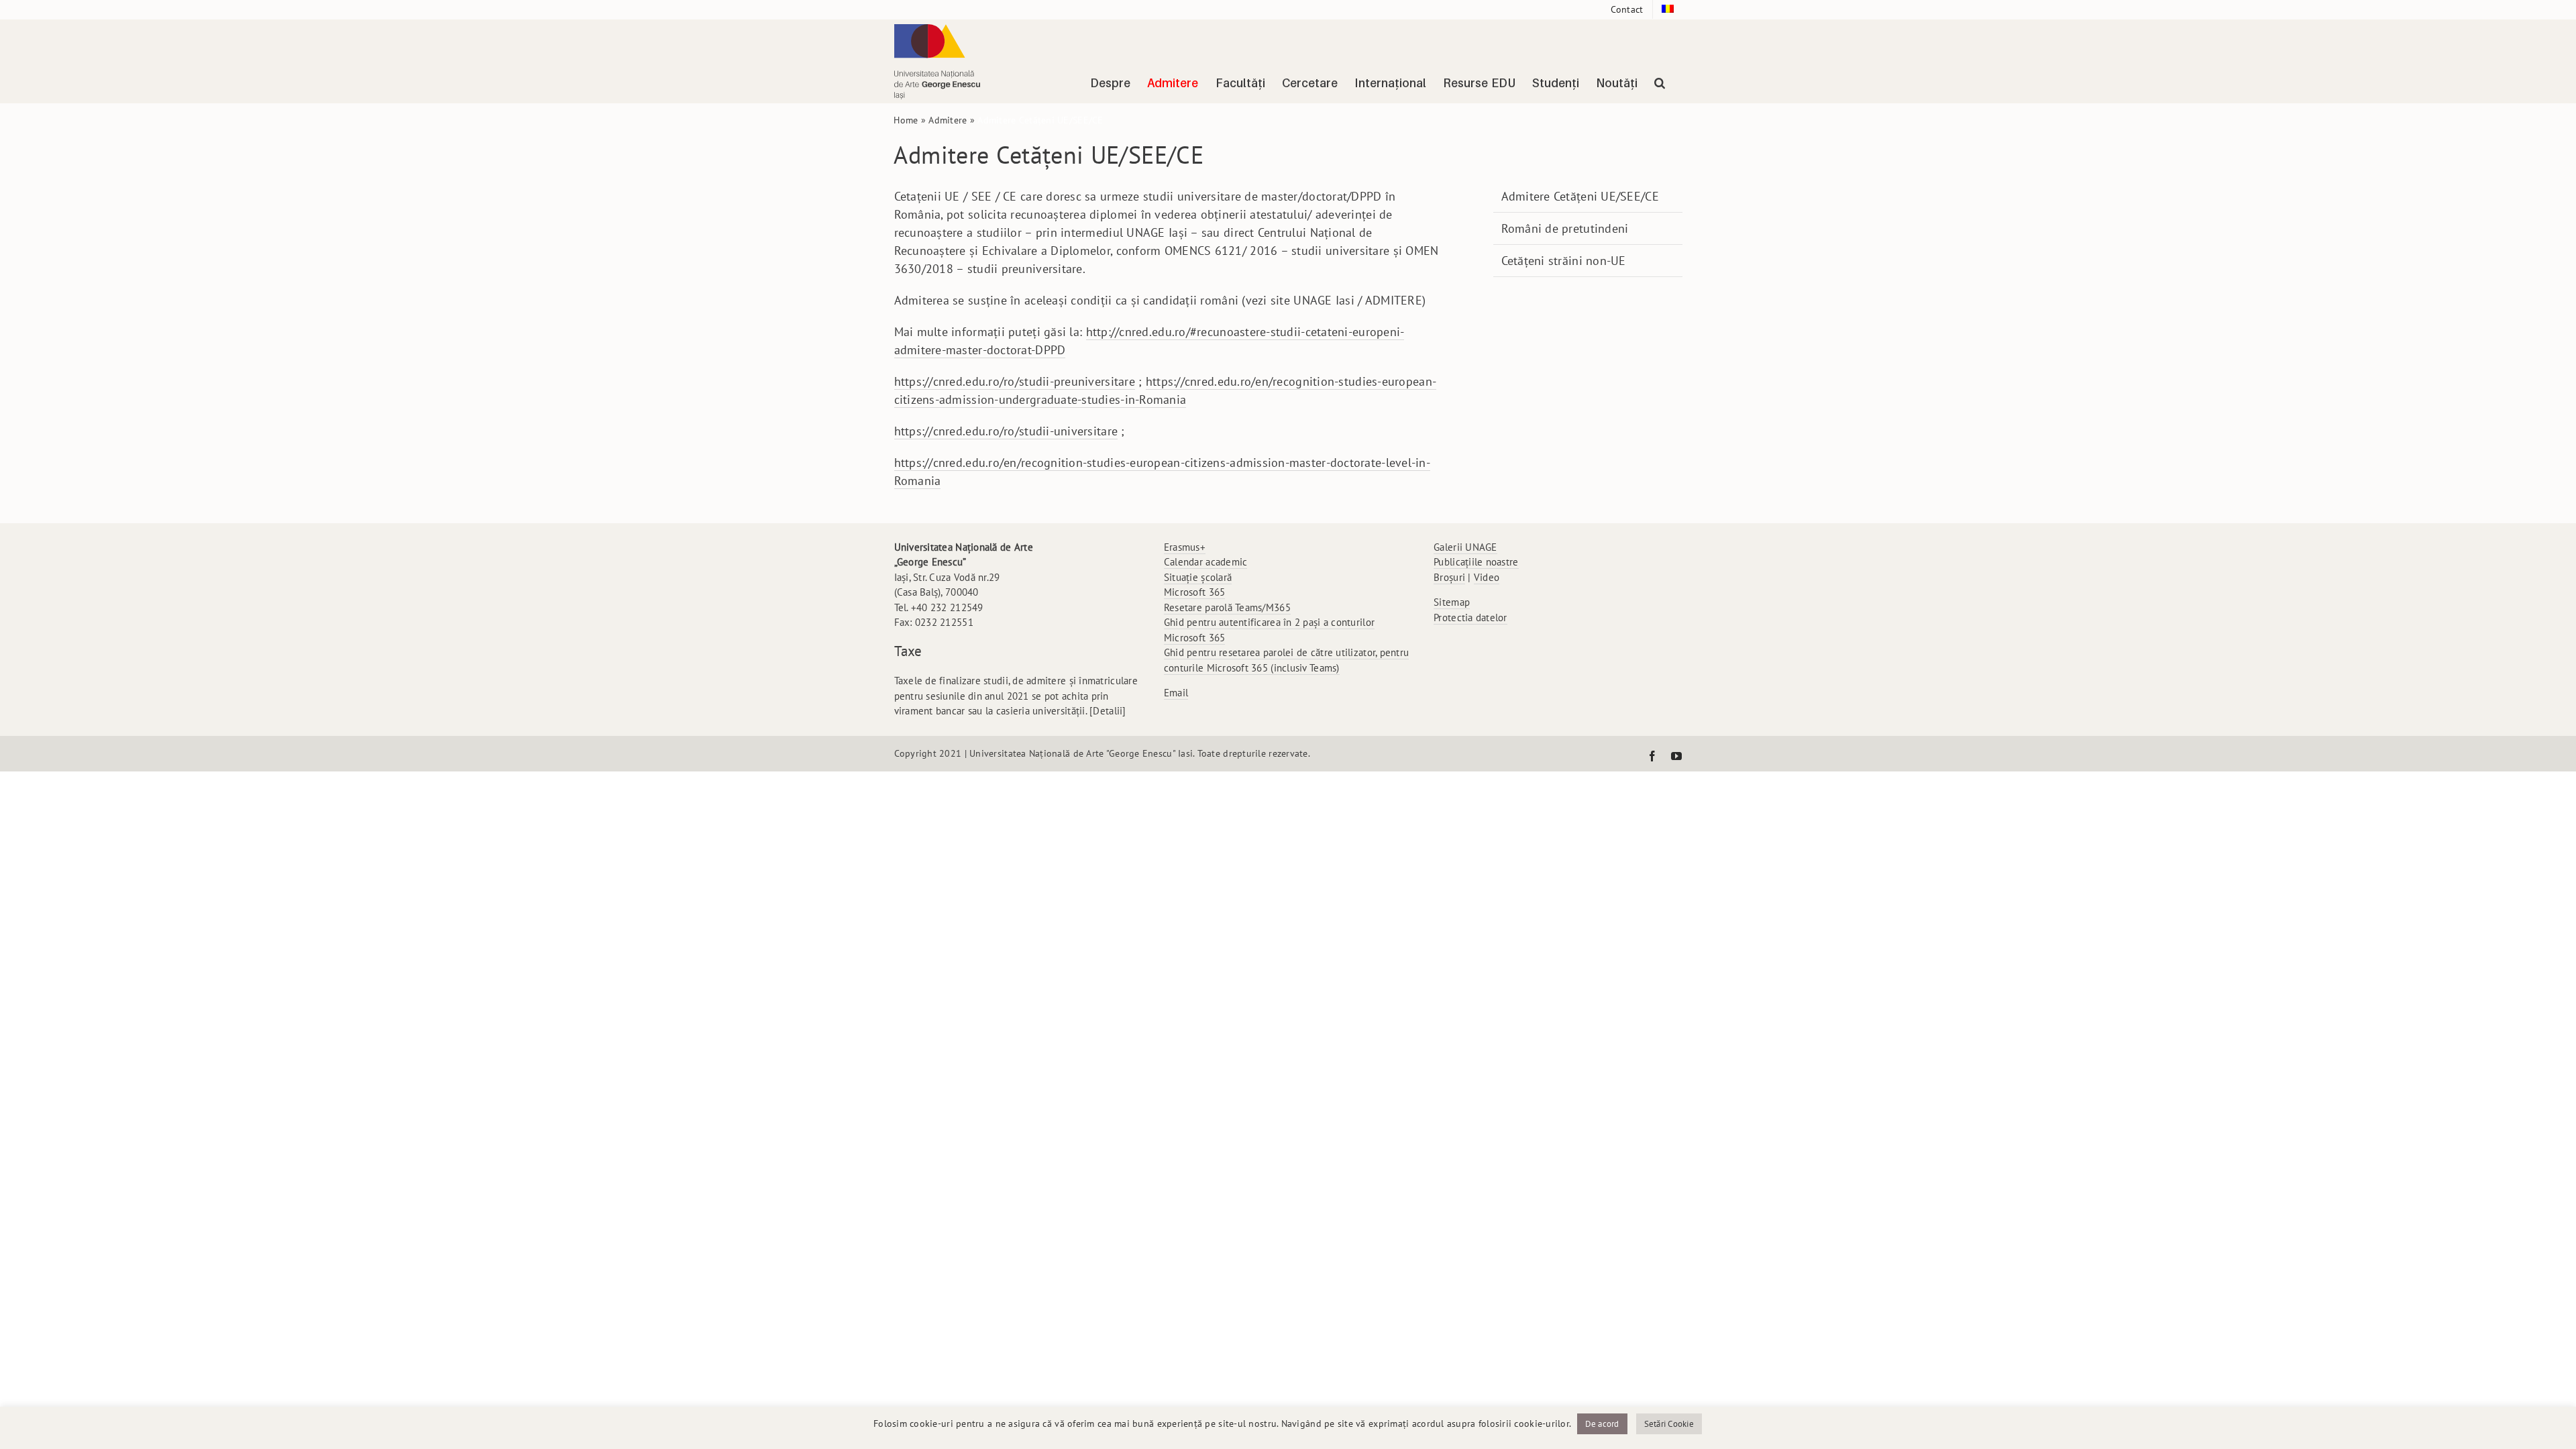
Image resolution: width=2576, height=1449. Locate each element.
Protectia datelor (1470, 618)
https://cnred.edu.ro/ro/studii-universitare (1006, 431)
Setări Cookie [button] (1669, 1424)
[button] (1660, 83)
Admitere (948, 120)
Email (1176, 693)
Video (1487, 577)
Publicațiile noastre (1476, 562)
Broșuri (1449, 577)
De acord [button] (1602, 1424)
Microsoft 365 (1195, 592)
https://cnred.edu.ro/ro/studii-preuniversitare (1015, 381)
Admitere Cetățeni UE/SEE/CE (1580, 196)
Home (906, 120)
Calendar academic (1206, 562)
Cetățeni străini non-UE (1564, 261)
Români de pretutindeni (1565, 228)
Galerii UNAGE (1465, 547)
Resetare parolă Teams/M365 (1227, 607)
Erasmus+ (1185, 547)
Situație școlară (1198, 577)
